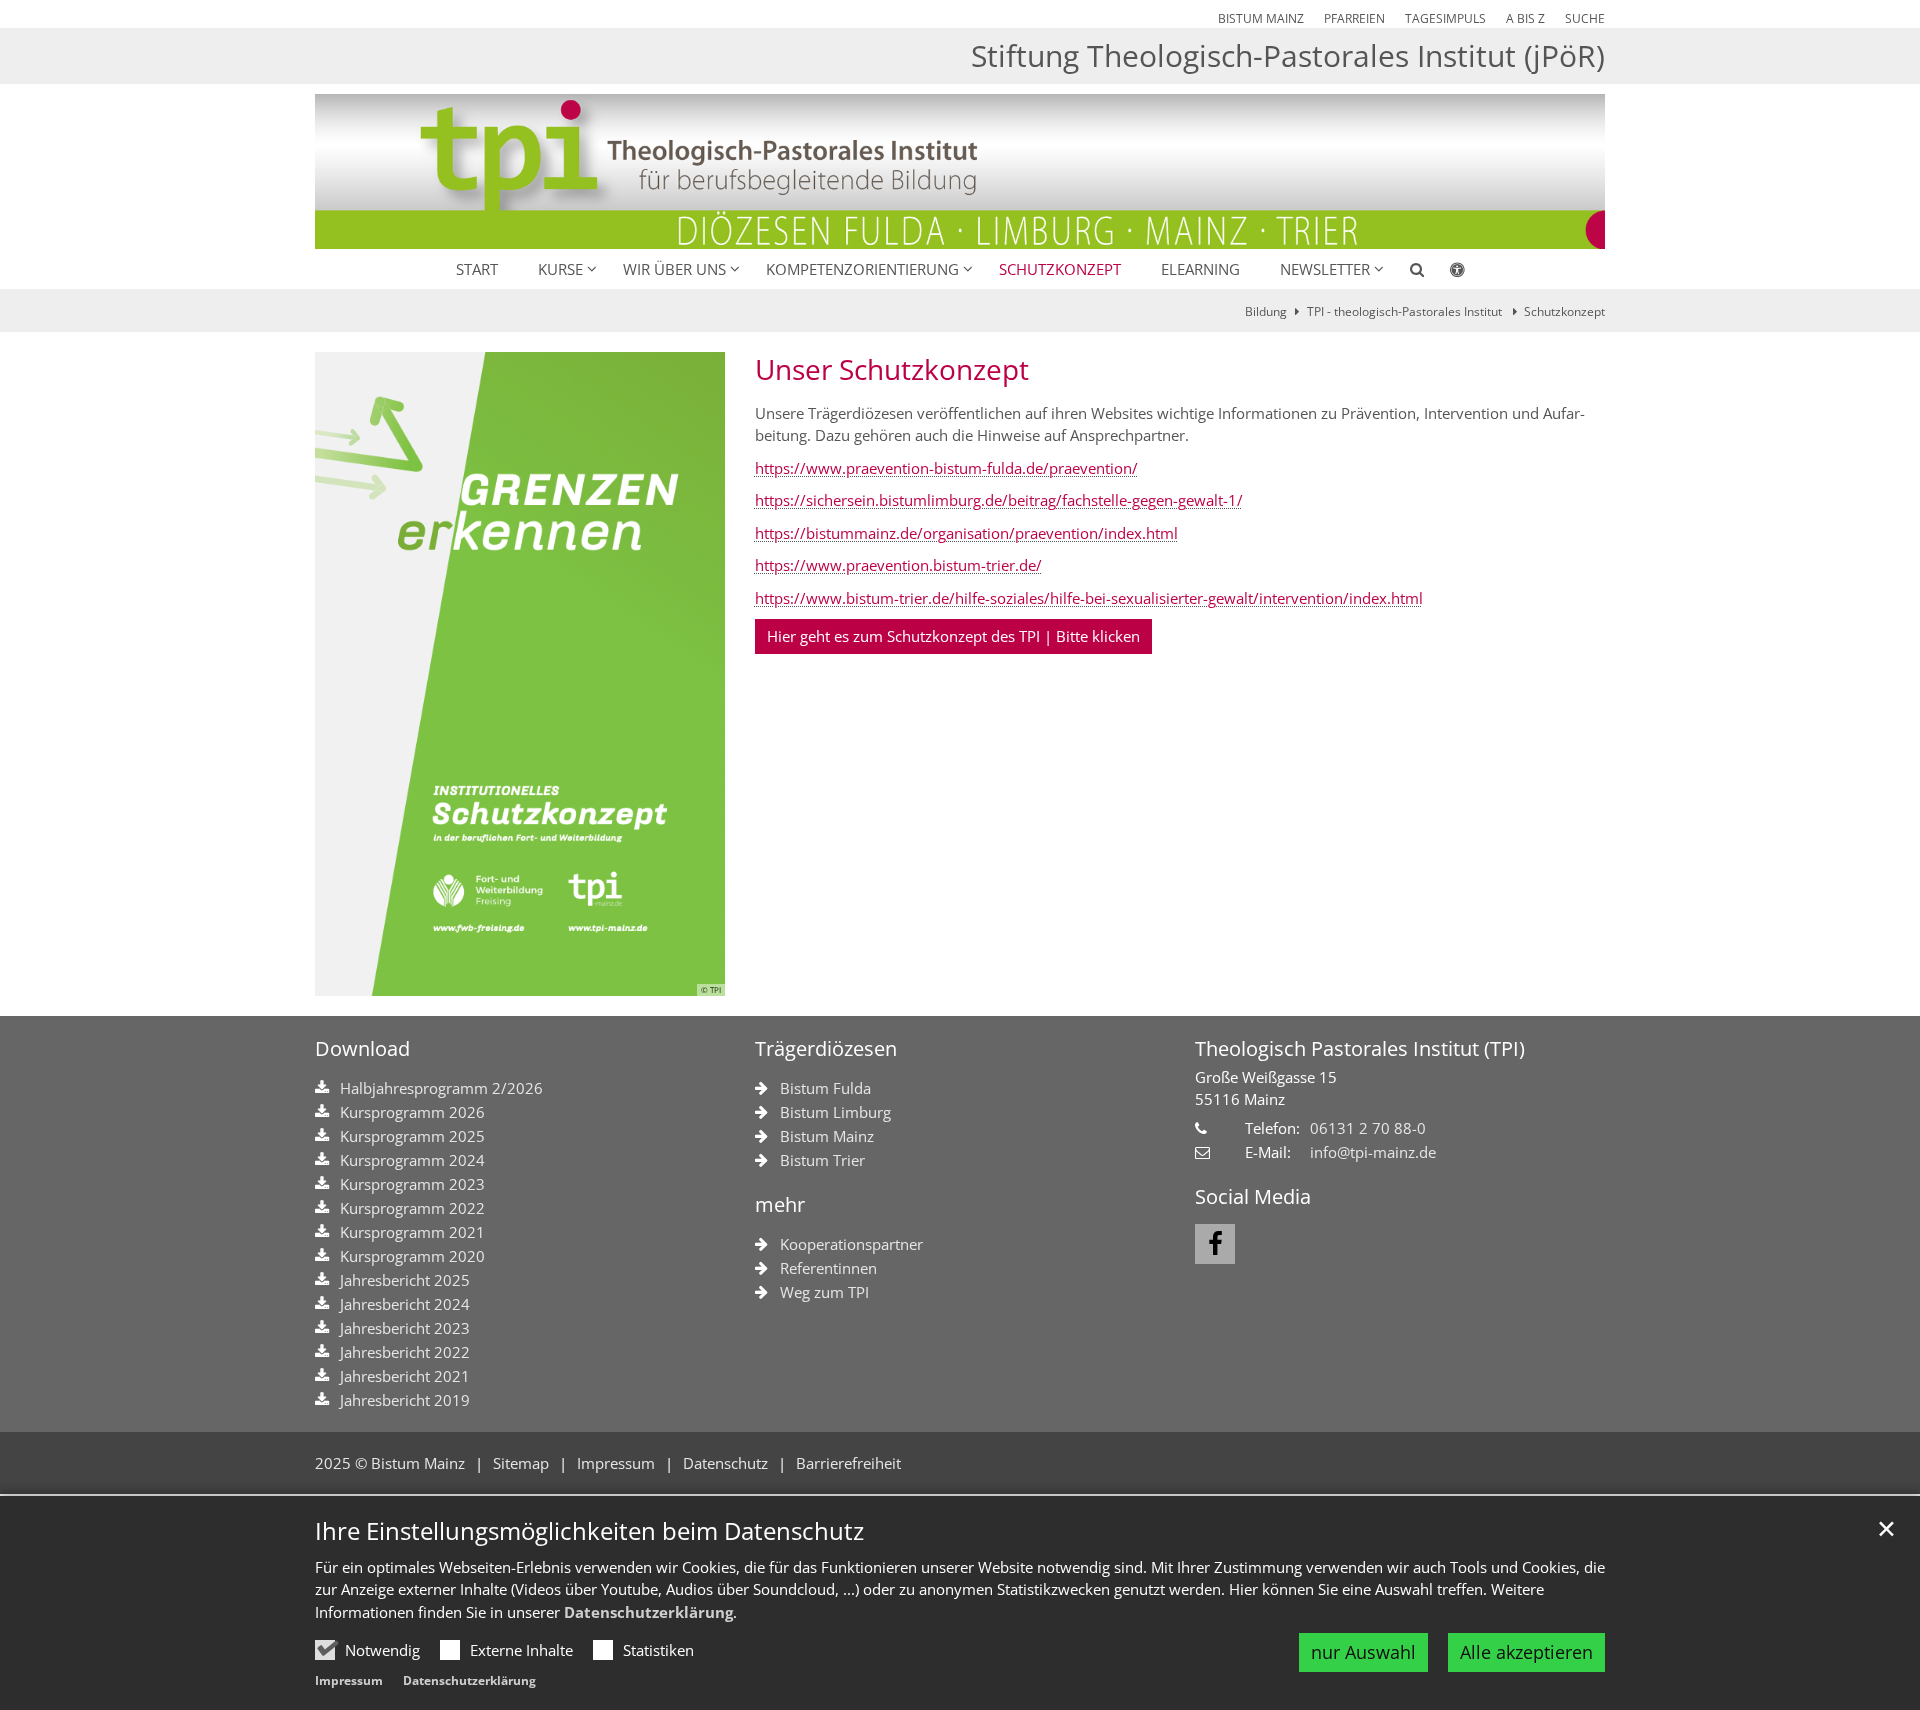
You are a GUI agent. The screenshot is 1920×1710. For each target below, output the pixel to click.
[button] (1404, 273)
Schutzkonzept (1060, 269)
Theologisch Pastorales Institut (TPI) (1360, 1048)
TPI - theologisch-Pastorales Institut (1406, 311)
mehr (780, 1204)
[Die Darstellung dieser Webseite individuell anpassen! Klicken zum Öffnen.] (1444, 273)
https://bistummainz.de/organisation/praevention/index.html (966, 533)
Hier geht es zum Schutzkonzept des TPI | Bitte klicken (953, 636)
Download (362, 1048)
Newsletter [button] (1325, 269)
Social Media (1253, 1196)
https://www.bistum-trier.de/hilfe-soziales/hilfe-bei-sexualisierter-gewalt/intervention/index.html (1089, 598)
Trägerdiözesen (826, 1048)
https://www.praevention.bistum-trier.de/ (898, 565)
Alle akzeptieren (1526, 1652)
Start (477, 269)
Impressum (349, 1680)
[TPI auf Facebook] (1215, 1244)
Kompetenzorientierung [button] (862, 269)
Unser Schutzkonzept (892, 369)
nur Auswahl (1363, 1652)
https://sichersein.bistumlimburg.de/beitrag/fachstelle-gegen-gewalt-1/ (999, 500)
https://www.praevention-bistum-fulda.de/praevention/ (946, 468)
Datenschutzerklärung (648, 1612)
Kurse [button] (560, 269)
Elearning (1200, 269)
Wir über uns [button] (674, 269)
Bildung (1266, 311)
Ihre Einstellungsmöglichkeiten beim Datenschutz (589, 1531)
